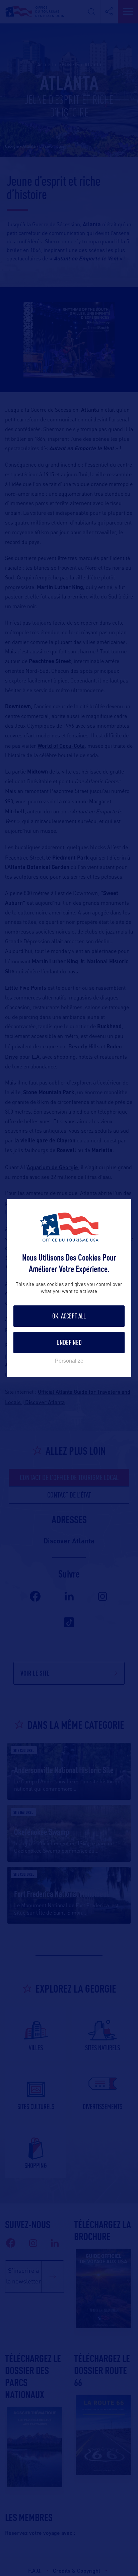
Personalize (69, 1361)
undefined (69, 1342)
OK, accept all (69, 1316)
